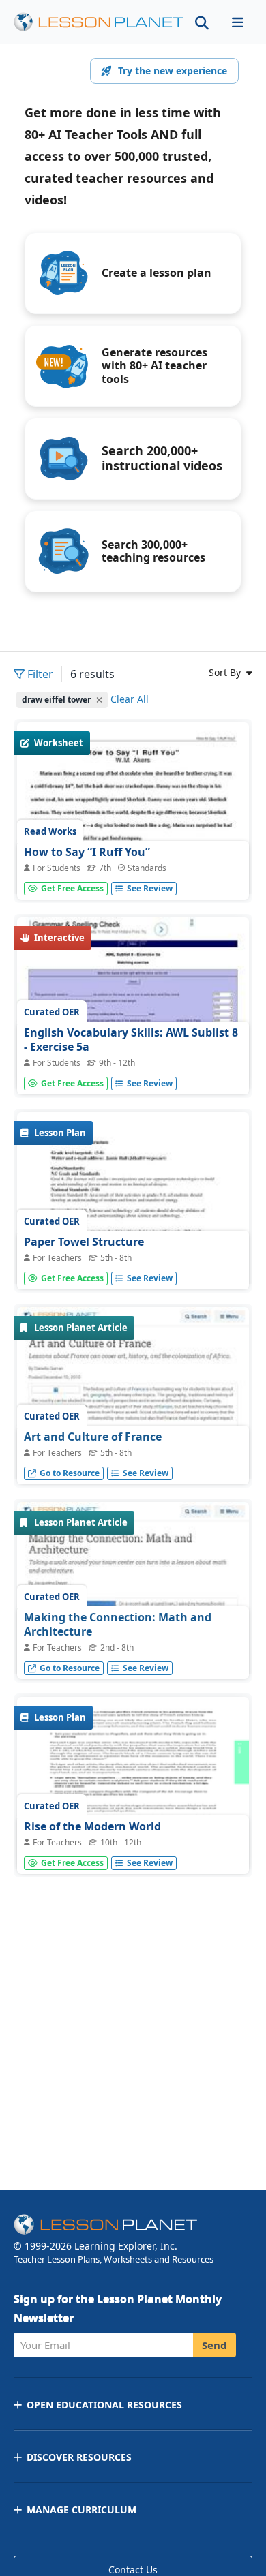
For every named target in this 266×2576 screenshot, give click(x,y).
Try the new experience (173, 71)
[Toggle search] (202, 22)
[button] (237, 22)
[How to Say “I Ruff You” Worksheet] (133, 872)
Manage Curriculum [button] (82, 2510)
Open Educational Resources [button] (104, 2405)
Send (215, 2345)
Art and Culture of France (93, 1437)
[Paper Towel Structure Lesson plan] (133, 1262)
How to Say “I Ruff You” (87, 852)
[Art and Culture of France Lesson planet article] (133, 1423)
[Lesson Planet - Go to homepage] (99, 22)
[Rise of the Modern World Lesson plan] (133, 1784)
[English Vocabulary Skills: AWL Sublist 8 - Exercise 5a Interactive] (133, 1004)
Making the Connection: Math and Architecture (118, 1625)
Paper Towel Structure (84, 1242)
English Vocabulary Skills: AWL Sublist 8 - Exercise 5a (131, 1040)
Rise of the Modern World (92, 1826)
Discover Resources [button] (79, 2457)
